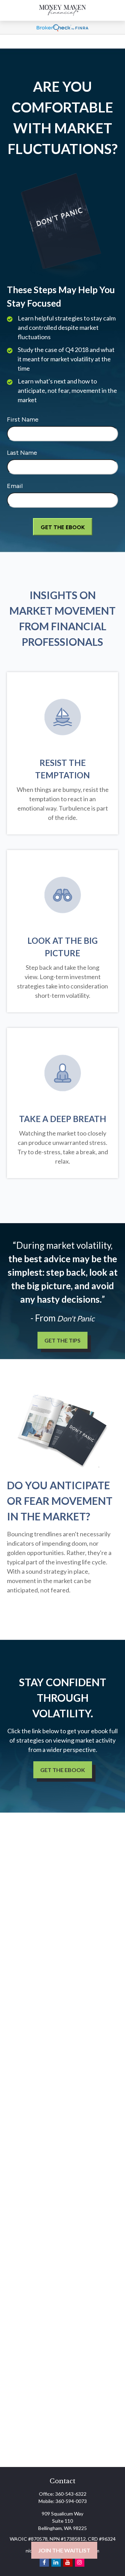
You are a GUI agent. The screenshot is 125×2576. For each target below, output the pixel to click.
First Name (23, 419)
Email (15, 486)
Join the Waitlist (64, 2550)
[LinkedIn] (56, 2562)
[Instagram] (80, 2562)
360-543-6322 (71, 2494)
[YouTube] (68, 2562)
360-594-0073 (71, 2501)
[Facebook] (44, 2562)
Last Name (22, 453)
